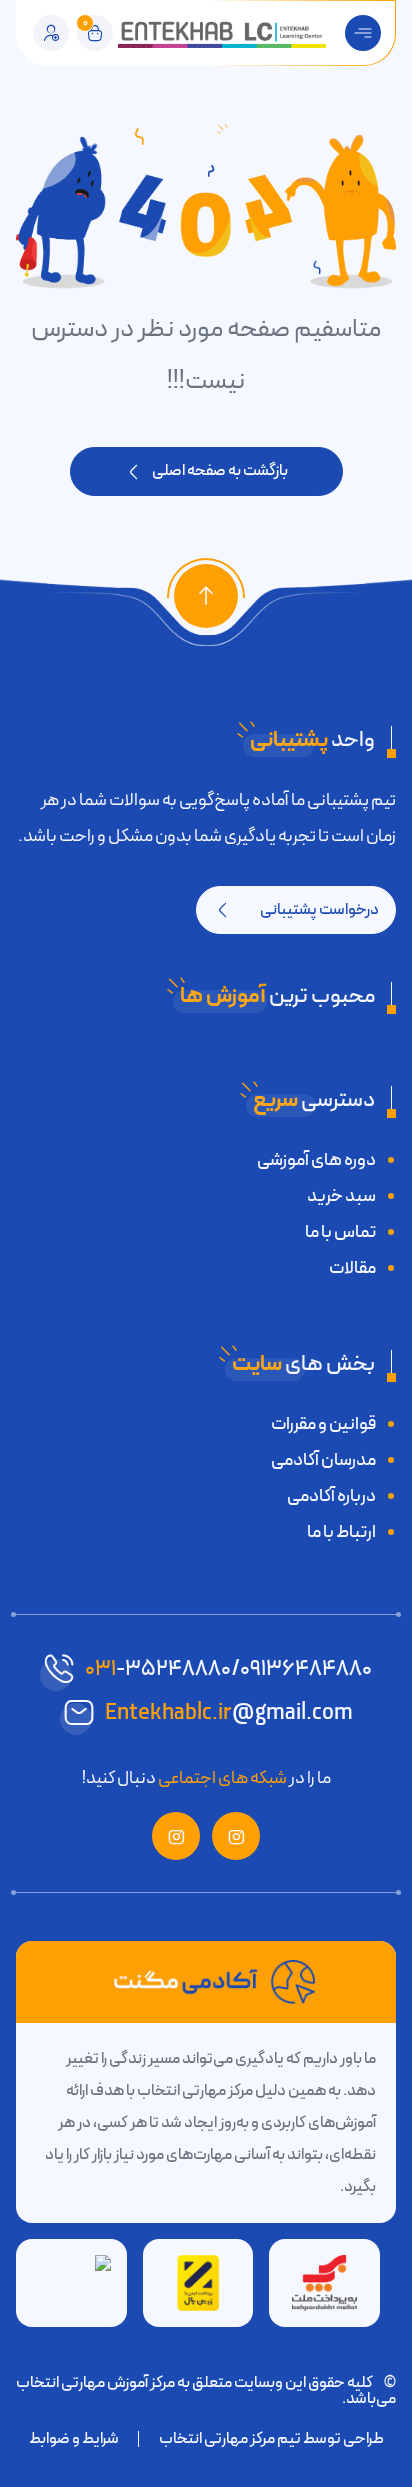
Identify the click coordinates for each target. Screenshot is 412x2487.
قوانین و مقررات (323, 1424)
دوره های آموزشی (316, 1160)
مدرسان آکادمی (323, 1460)
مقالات (352, 1268)
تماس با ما (340, 1232)
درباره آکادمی (331, 1496)
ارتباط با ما (341, 1532)
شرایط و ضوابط (74, 2439)
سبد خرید (341, 1196)
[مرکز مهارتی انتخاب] (222, 33)
